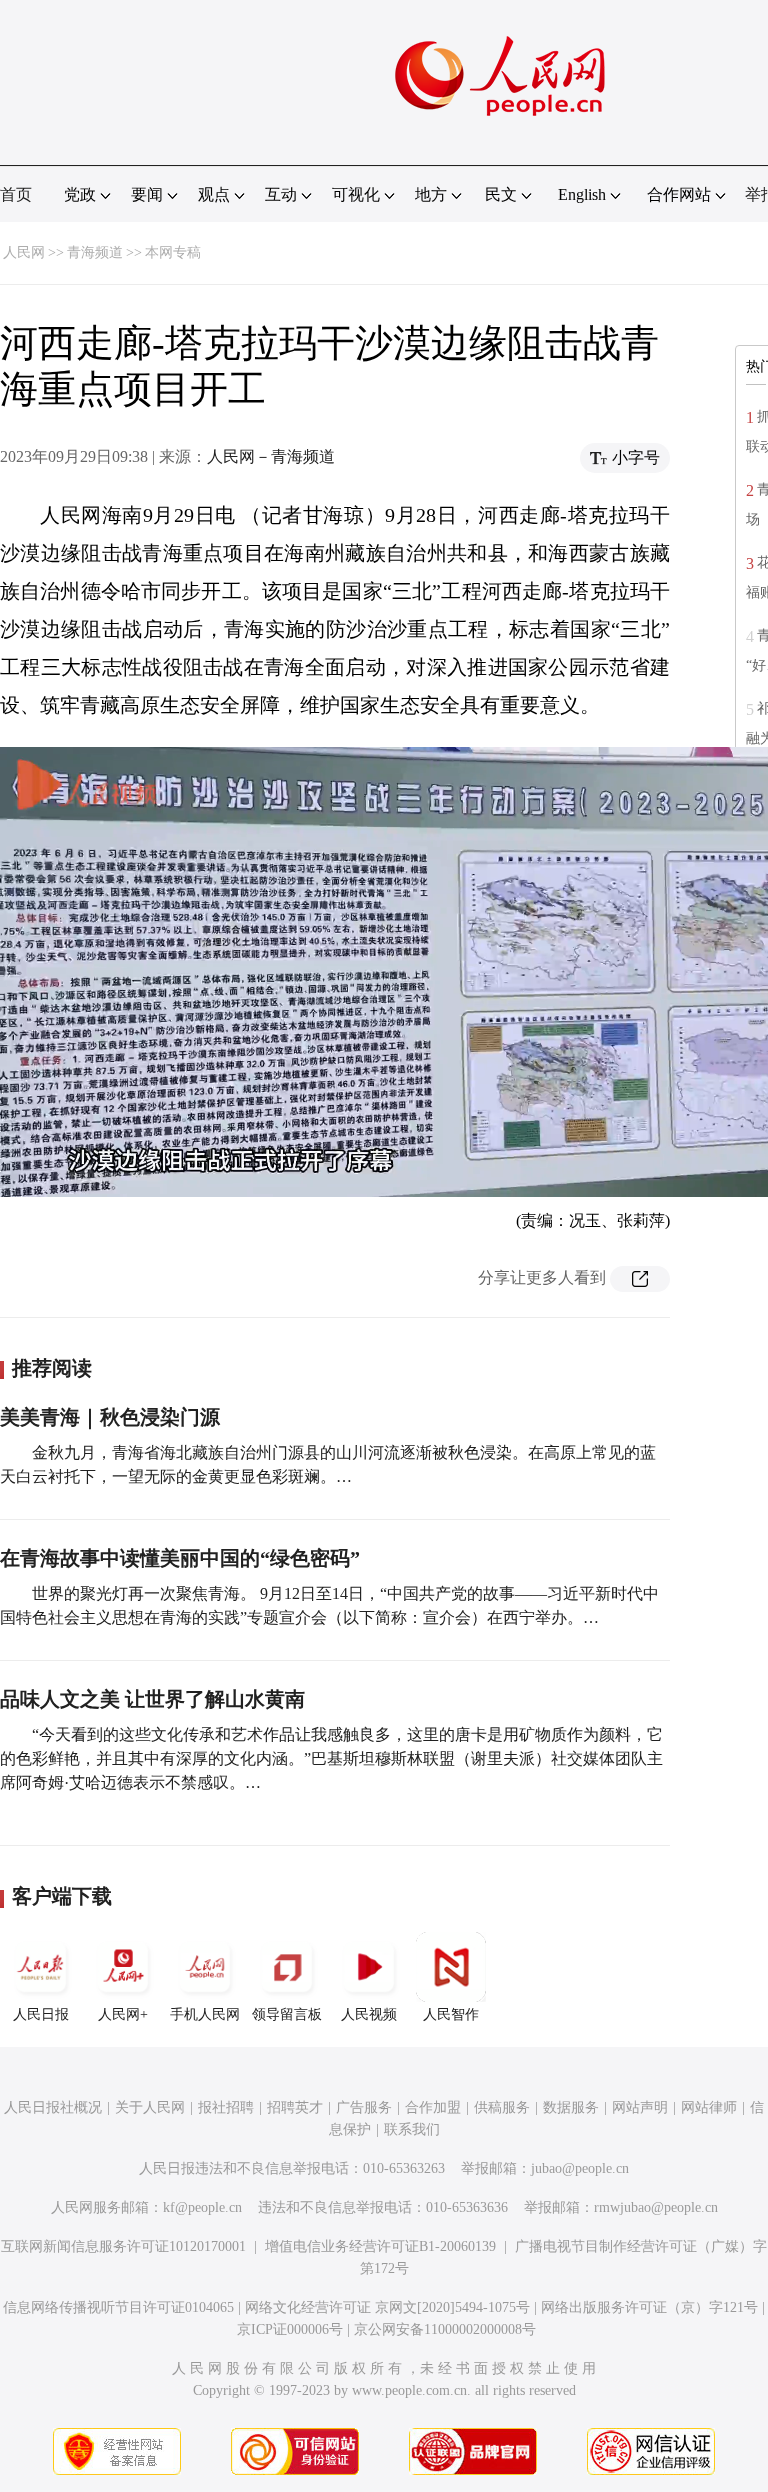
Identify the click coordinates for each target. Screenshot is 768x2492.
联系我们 (412, 2129)
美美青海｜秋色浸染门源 (110, 1417)
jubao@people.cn (580, 2168)
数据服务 (571, 2107)
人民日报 (41, 2014)
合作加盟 (433, 2107)
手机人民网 (205, 2014)
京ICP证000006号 (290, 2329)
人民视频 (369, 2014)
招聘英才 (295, 2107)
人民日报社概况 (53, 2107)
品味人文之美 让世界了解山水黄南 (152, 1699)
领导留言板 (287, 2014)
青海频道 (95, 252)
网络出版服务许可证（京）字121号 (649, 2307)
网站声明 (640, 2107)
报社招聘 (226, 2107)
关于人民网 (150, 2107)
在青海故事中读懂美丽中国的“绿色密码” (180, 1558)
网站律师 (709, 2107)
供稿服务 (502, 2107)
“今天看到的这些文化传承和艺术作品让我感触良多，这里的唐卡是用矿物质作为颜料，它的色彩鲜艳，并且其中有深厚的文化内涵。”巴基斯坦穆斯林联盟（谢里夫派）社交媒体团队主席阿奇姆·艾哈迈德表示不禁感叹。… (331, 1758)
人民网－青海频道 (271, 456)
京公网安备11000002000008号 (445, 2329)
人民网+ (123, 2014)
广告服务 (364, 2107)
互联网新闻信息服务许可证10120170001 (123, 2246)
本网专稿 (173, 252)
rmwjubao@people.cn (656, 2207)
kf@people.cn (202, 2207)
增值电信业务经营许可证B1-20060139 (380, 2246)
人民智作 (451, 2014)
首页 (16, 194)
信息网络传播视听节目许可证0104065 (118, 2307)
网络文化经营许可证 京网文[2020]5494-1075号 (387, 2307)
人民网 (24, 252)
